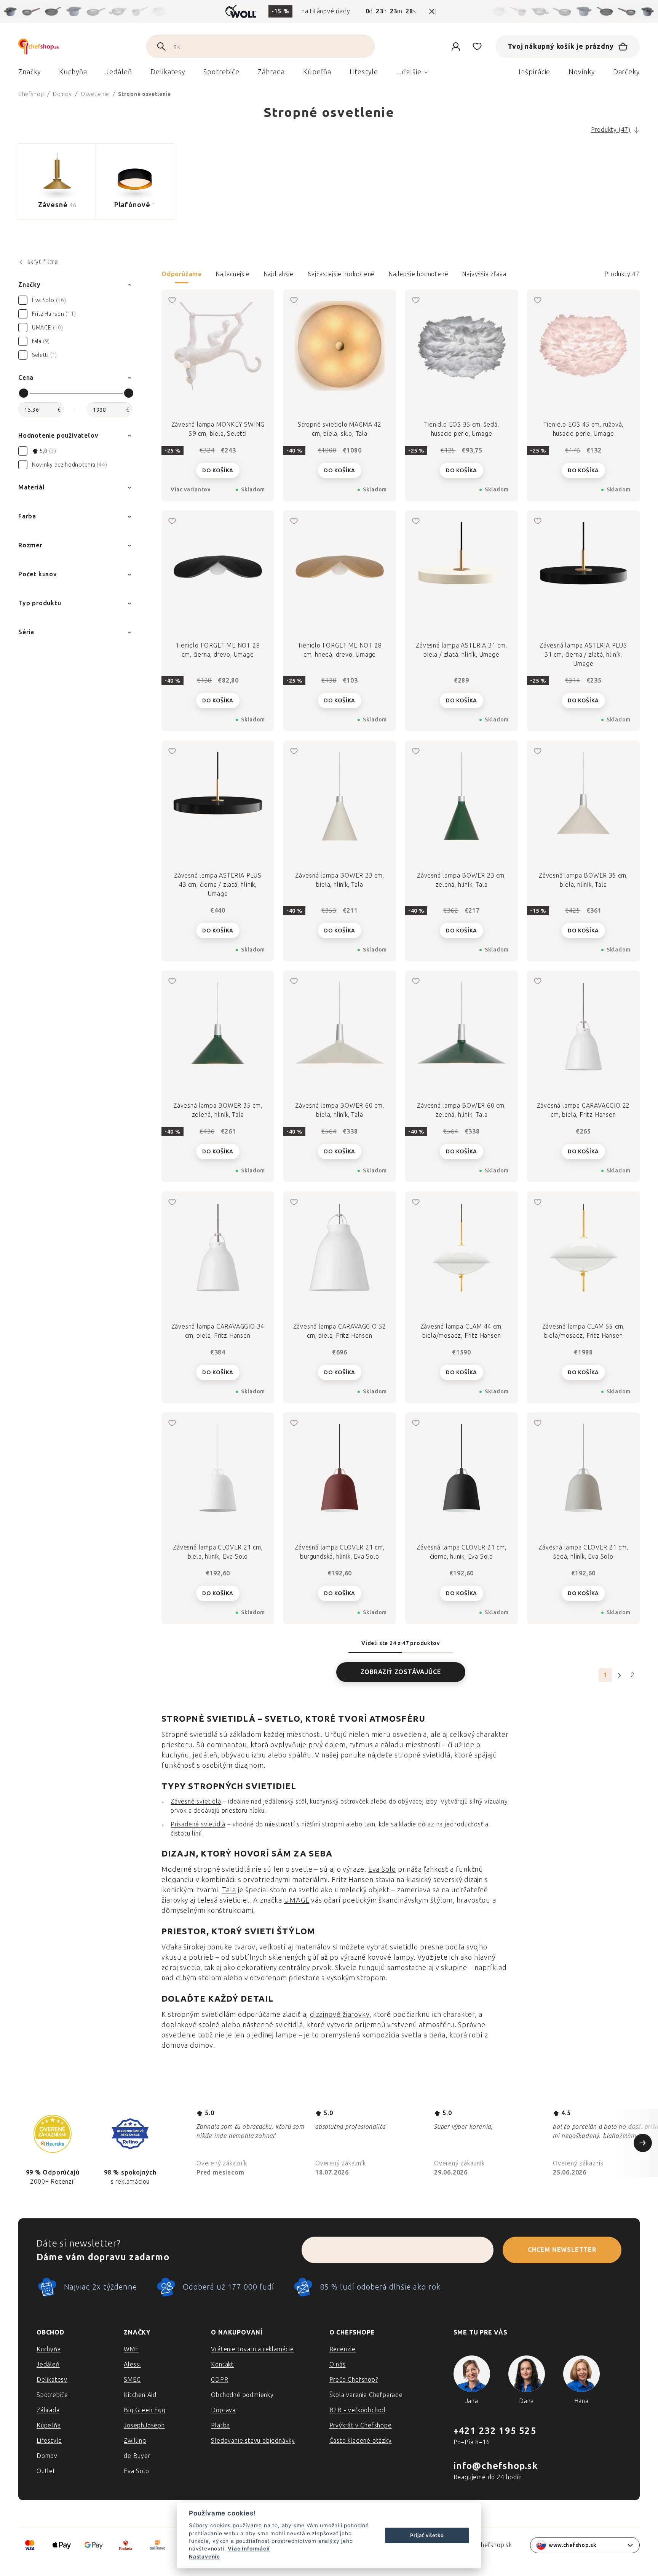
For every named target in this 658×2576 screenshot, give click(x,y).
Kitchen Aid (140, 2395)
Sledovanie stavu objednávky (253, 2441)
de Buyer (137, 2456)
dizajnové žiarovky (340, 2015)
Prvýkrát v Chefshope (361, 2425)
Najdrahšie (279, 274)
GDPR (220, 2380)
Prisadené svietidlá (198, 1824)
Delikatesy (52, 2380)
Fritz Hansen (353, 1880)
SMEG (132, 2380)
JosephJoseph (144, 2425)
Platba (220, 2425)
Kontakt (222, 2364)
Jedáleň (48, 2364)
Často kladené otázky (361, 2441)
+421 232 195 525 (495, 2431)
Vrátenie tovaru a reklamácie (252, 2349)
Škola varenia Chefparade (366, 2395)
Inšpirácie (534, 72)
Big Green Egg (145, 2410)
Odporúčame (182, 274)
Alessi (132, 2364)
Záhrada (48, 2410)
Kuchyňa (49, 2349)
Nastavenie (204, 2557)
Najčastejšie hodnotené (341, 274)
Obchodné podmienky (242, 2395)
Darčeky (626, 72)
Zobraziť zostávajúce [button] (401, 1672)
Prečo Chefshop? (354, 2380)
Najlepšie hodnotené (418, 274)
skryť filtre (43, 262)
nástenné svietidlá (273, 2025)
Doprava (223, 2410)
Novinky (581, 72)
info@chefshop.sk (496, 2466)
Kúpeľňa (49, 2425)
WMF (131, 2349)
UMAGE (297, 1900)
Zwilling (135, 2441)
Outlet (46, 2471)
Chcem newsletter (562, 2250)
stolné (209, 2025)
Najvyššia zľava (484, 274)
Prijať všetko (427, 2535)
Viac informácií (249, 2549)
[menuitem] (30, 74)
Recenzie (343, 2349)
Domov (47, 2456)
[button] (401, 277)
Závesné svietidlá (196, 1801)
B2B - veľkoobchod (358, 2410)
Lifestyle (49, 2441)
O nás (338, 2364)
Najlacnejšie (233, 274)
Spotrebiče (52, 2395)
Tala (229, 1890)
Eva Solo (382, 1869)
